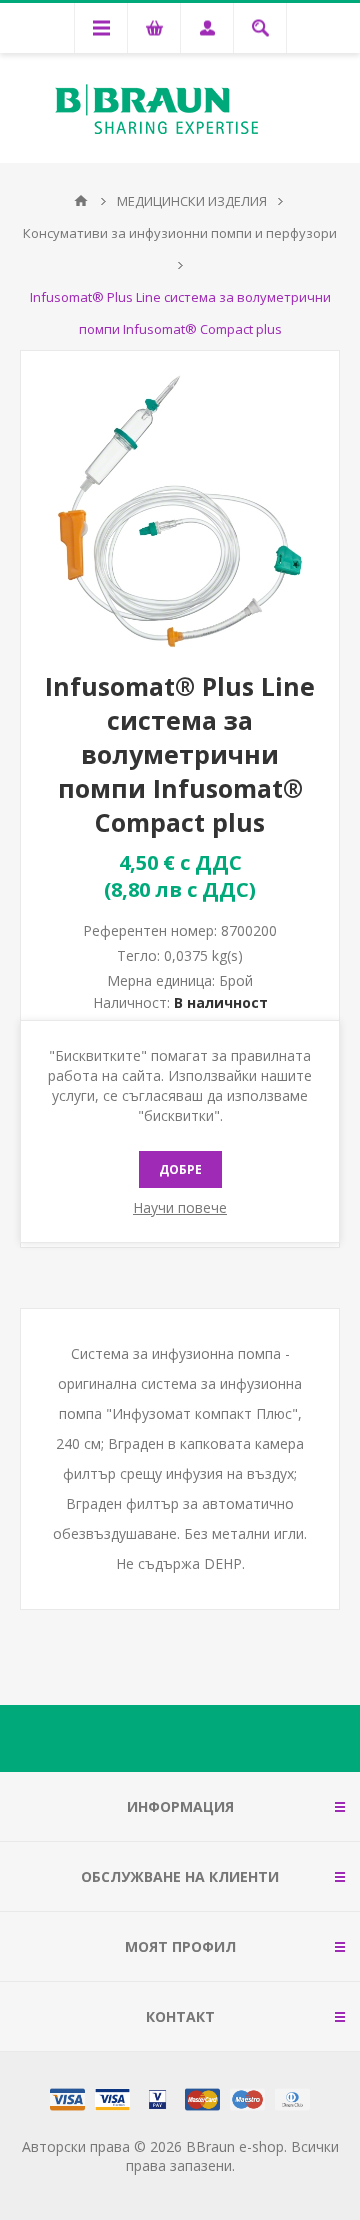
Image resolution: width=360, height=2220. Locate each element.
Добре (180, 1169)
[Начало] (81, 201)
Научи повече (180, 1207)
